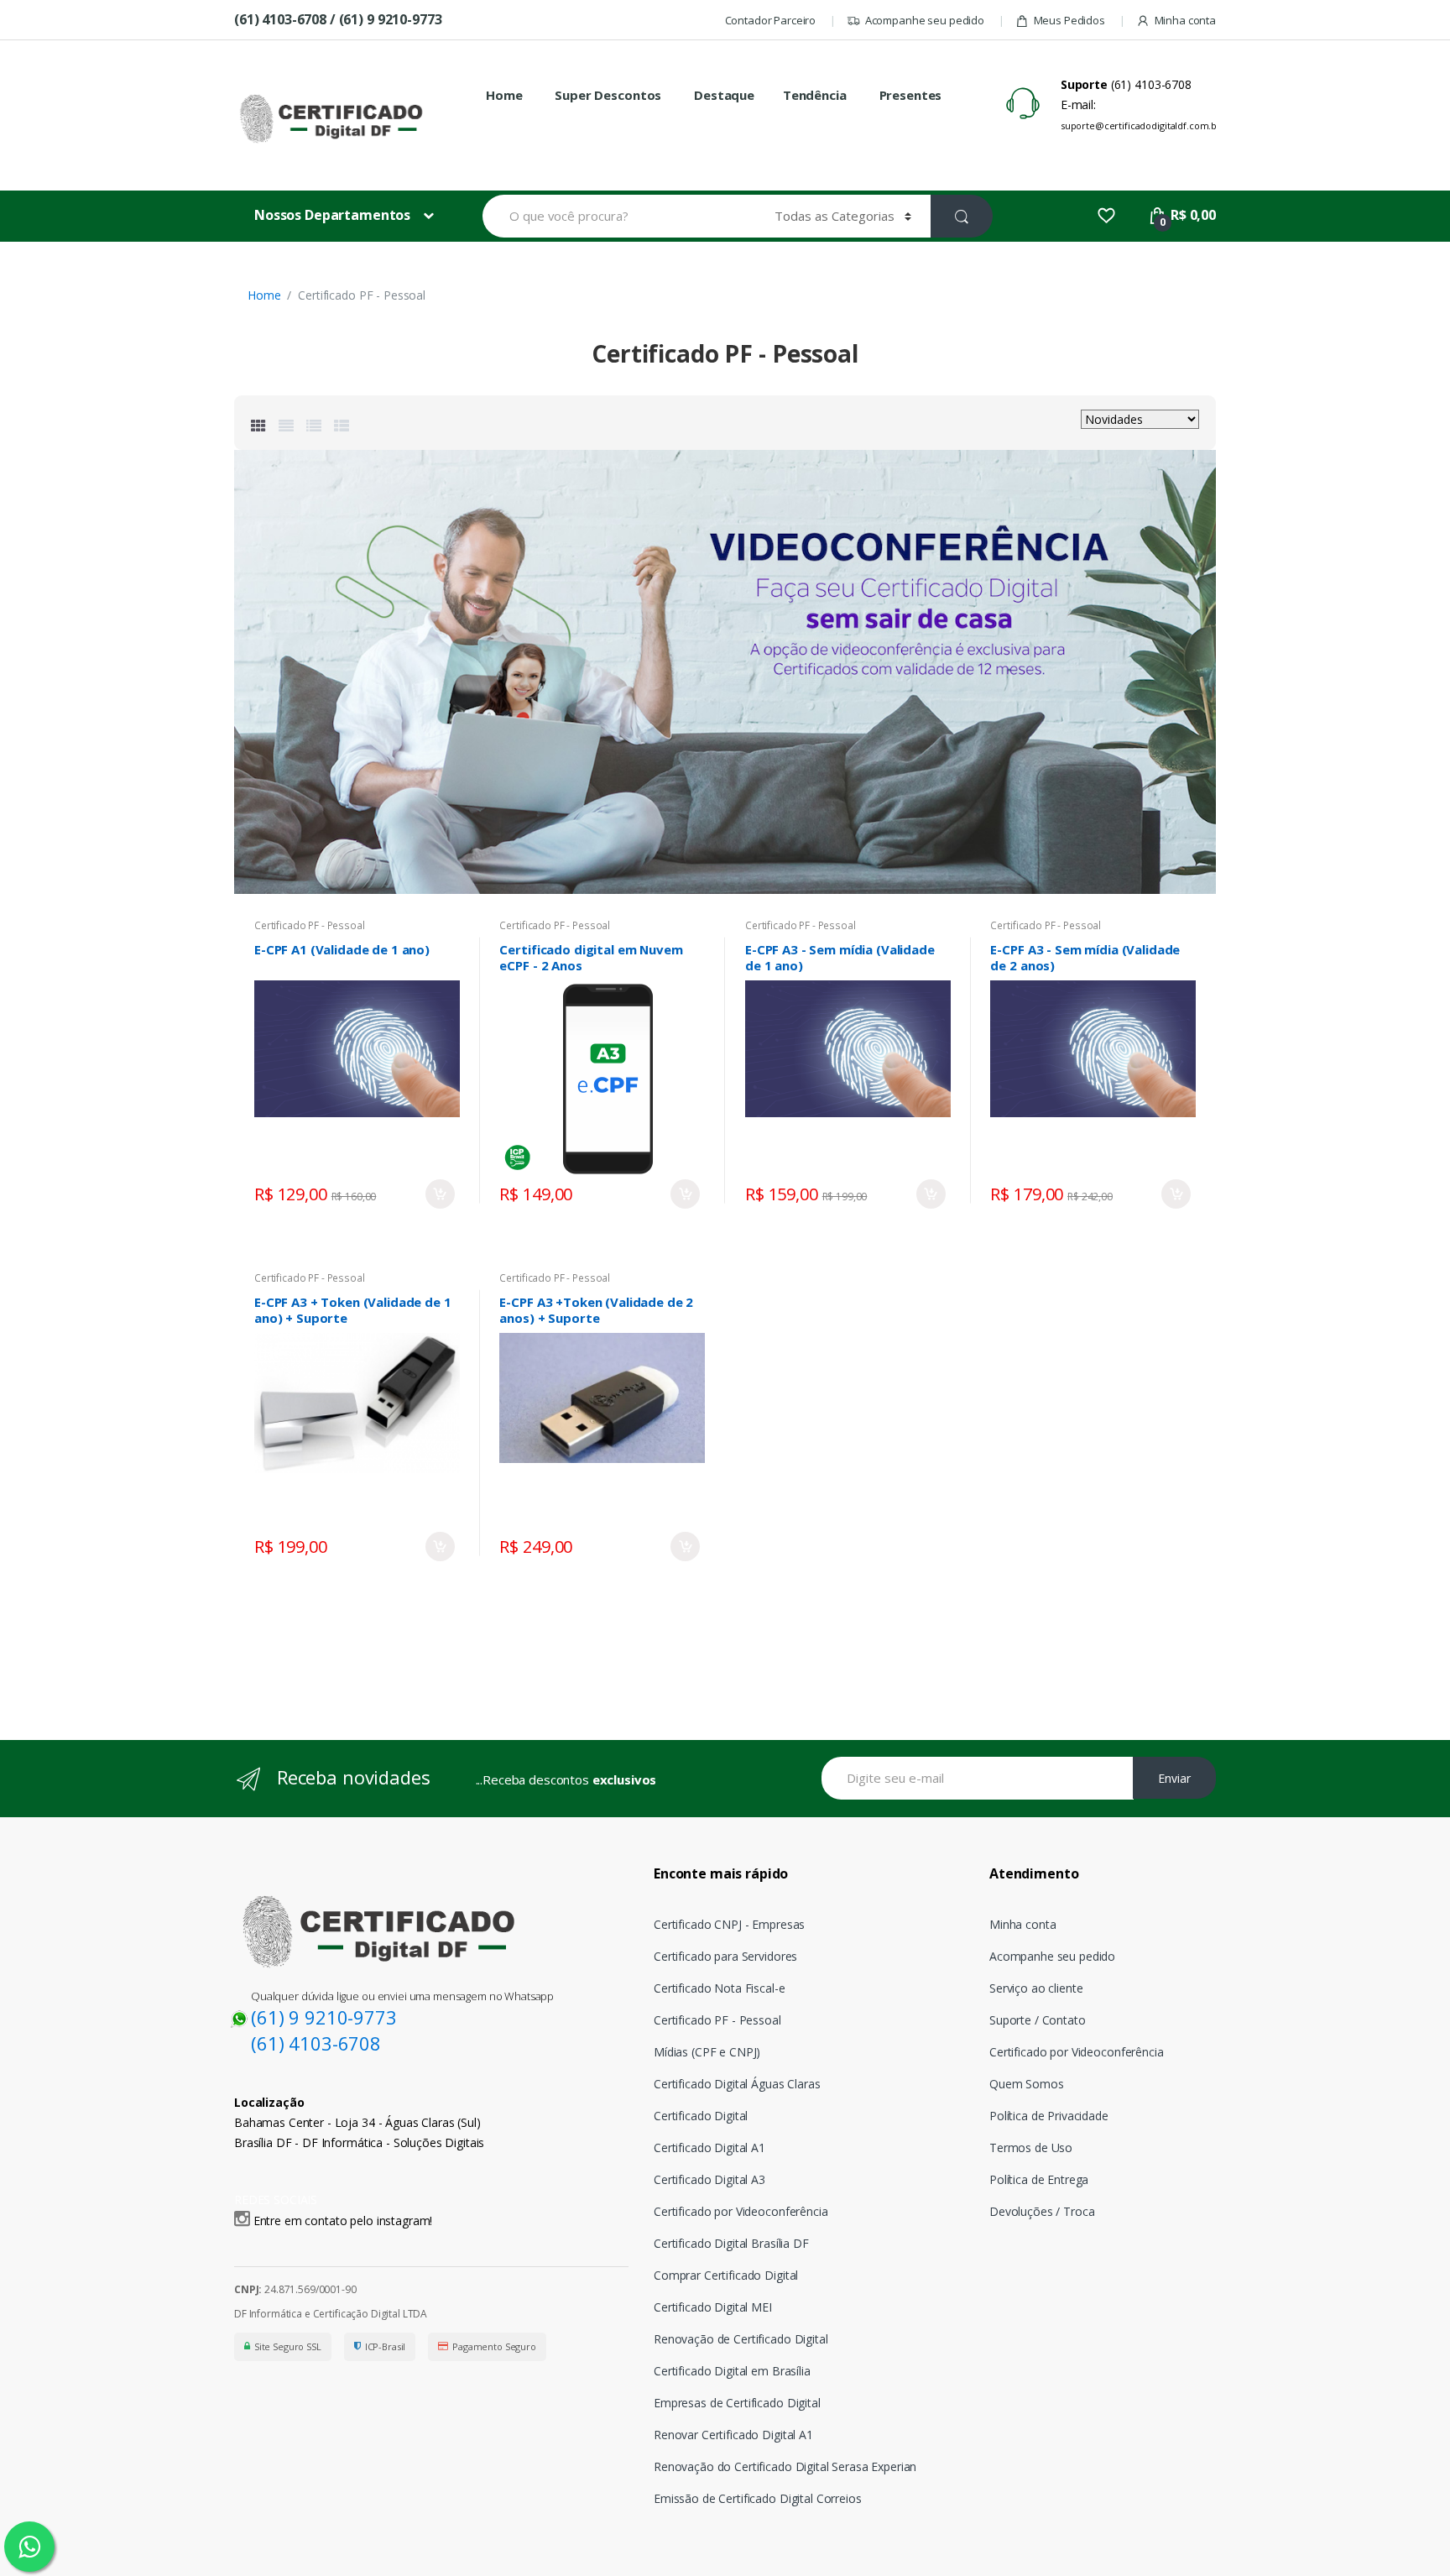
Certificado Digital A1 (709, 2148)
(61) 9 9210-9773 (324, 2017)
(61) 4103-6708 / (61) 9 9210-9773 (338, 19)
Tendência (815, 95)
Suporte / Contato (1038, 2020)
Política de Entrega (1039, 2179)
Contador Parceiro (771, 20)
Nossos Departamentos (332, 215)
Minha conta (1185, 20)
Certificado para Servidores (725, 1956)
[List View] (314, 426)
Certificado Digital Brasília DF (731, 2243)
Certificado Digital (701, 2116)
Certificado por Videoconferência (741, 2211)
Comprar (440, 1194)
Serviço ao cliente (1036, 1988)
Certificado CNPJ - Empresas (729, 1924)
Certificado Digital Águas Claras (737, 2084)
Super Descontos (608, 95)
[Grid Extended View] (286, 426)
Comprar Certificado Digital (726, 2275)
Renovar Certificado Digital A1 (733, 2435)
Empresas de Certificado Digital (737, 2403)
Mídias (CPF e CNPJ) (707, 2052)
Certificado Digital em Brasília (732, 2371)
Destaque (724, 95)
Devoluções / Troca (1042, 2211)
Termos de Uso (1031, 2148)
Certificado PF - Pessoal (310, 925)
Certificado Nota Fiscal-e (720, 1988)
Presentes (911, 95)
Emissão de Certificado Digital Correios (758, 2498)
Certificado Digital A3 (709, 2179)
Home (504, 95)
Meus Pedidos (1069, 20)
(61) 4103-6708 (316, 2043)
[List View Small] (342, 426)
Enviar (1174, 1778)
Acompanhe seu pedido (925, 20)
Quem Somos (1027, 2084)
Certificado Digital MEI (713, 2307)
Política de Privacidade (1049, 2116)
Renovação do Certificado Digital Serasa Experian (785, 2466)
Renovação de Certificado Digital (741, 2339)
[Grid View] (258, 426)
